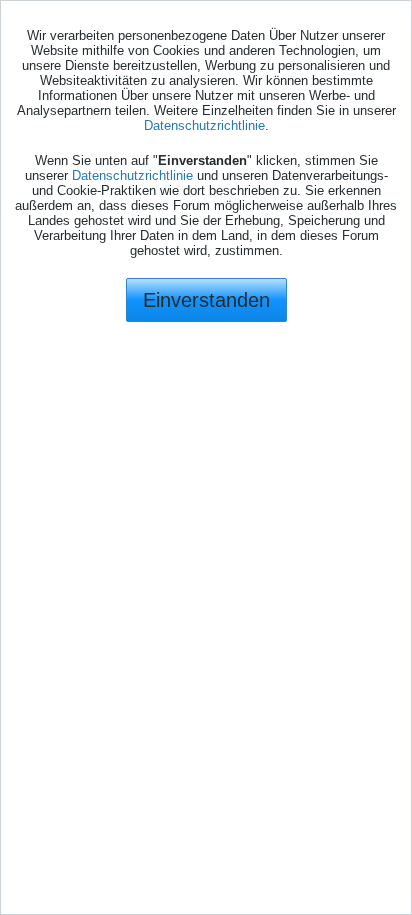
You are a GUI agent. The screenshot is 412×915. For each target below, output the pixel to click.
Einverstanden (206, 300)
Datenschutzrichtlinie (204, 125)
